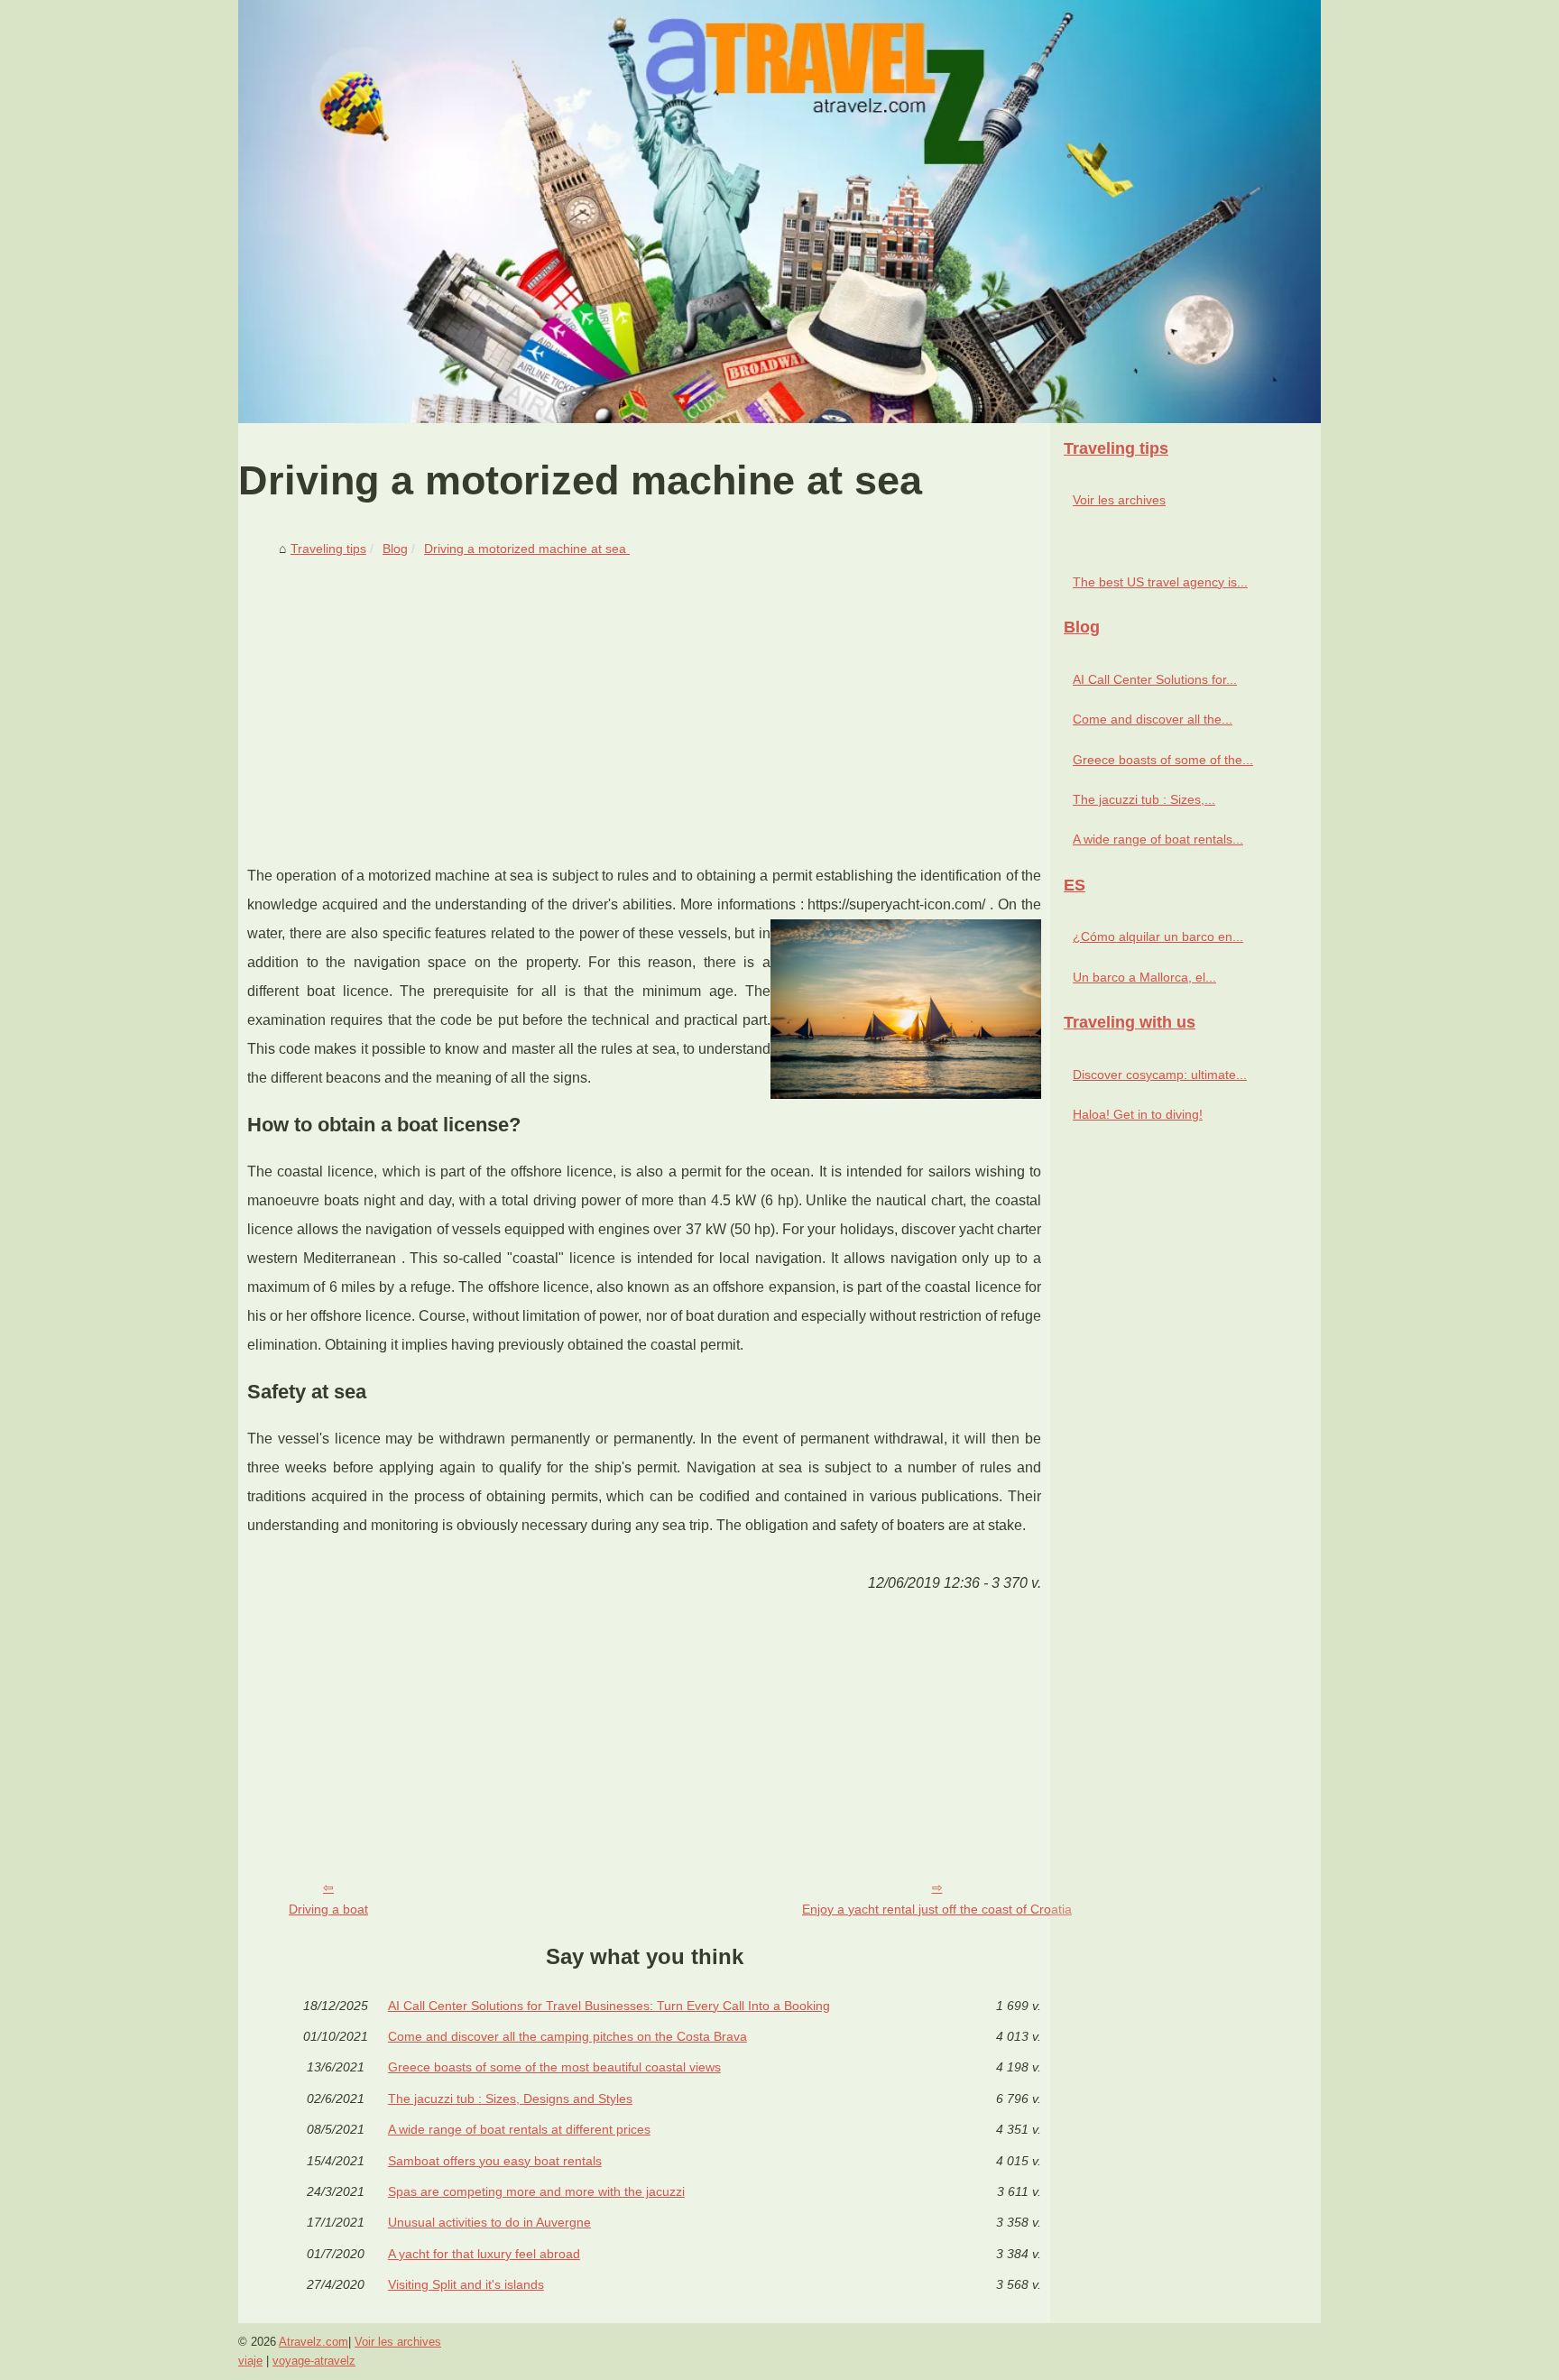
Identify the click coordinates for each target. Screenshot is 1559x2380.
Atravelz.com (314, 2342)
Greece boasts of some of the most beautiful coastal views (554, 2067)
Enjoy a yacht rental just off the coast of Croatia (937, 1909)
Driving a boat (328, 1909)
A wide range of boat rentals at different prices (519, 2129)
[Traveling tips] (779, 212)
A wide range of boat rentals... (1158, 839)
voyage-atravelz (314, 2361)
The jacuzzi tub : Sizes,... (1144, 799)
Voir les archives (1119, 500)
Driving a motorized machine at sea (527, 549)
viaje (250, 2361)
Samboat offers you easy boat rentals (495, 2161)
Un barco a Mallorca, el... (1144, 977)
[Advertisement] (644, 699)
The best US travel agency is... (1160, 582)
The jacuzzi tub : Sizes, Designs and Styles (510, 2099)
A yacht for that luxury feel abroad (484, 2254)
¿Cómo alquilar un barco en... (1158, 936)
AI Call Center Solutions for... (1155, 679)
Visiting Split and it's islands (466, 2284)
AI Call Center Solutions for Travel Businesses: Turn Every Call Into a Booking (609, 2006)
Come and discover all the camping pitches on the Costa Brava (567, 2036)
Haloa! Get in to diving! (1138, 1114)
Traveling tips (328, 549)
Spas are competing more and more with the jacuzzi (536, 2191)
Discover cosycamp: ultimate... (1160, 1075)
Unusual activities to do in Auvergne (489, 2222)
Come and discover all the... (1153, 719)
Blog (395, 549)
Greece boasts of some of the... (1163, 760)
